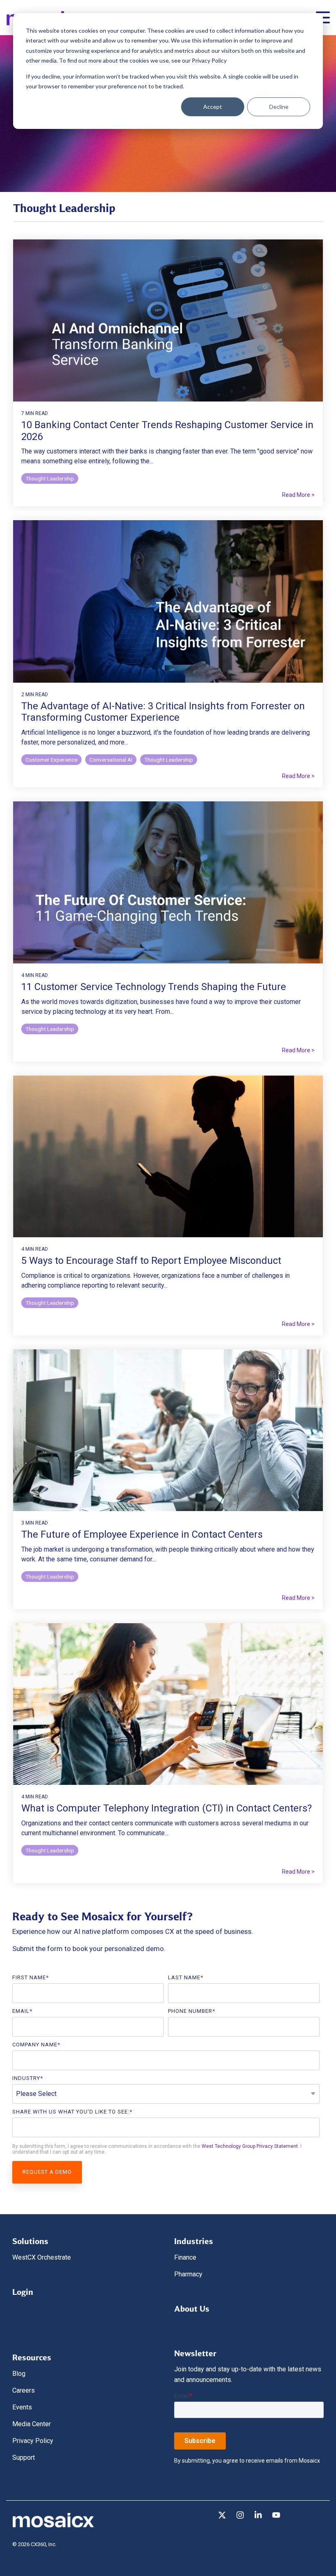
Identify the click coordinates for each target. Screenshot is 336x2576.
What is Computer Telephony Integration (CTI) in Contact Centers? (167, 1808)
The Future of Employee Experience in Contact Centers (142, 1534)
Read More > (298, 495)
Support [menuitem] (24, 2458)
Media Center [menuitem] (32, 2424)
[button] (223, 2516)
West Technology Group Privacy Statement (250, 2146)
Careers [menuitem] (24, 2390)
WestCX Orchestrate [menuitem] (42, 2257)
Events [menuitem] (22, 2407)
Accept (213, 107)
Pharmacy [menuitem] (188, 2274)
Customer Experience (51, 760)
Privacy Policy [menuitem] (33, 2441)
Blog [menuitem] (19, 2374)
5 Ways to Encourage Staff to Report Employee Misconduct (151, 1261)
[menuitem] (30, 2239)
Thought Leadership (50, 478)
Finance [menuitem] (185, 2257)
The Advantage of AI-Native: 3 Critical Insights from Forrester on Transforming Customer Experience (163, 712)
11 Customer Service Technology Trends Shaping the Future (154, 987)
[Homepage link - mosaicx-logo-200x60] (53, 2526)
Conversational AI (111, 760)
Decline (279, 107)
